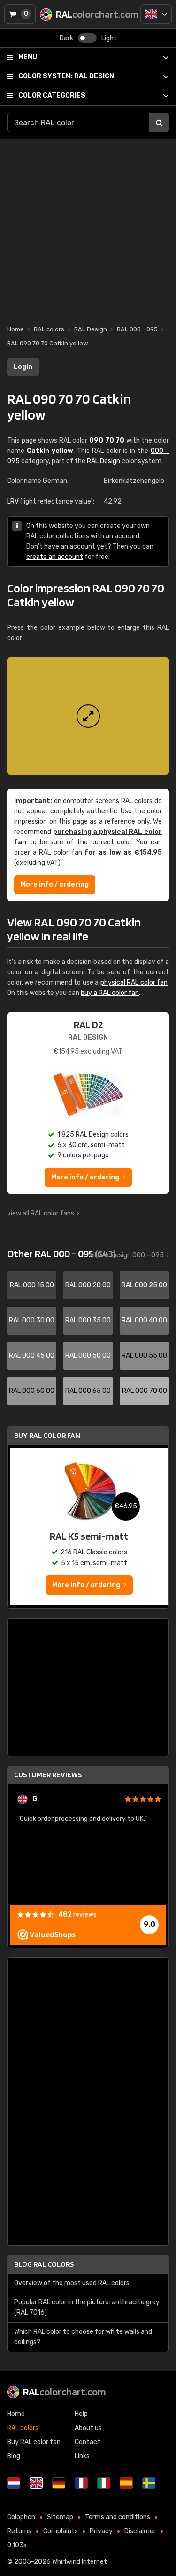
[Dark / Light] (87, 38)
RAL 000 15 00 (32, 1285)
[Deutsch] (59, 2483)
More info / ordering (55, 884)
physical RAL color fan (134, 982)
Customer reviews (48, 1775)
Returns (19, 2531)
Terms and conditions (118, 2517)
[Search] (159, 122)
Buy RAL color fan (47, 1435)
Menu (28, 57)
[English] (156, 14)
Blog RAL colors (44, 2264)
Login (23, 367)
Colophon (21, 2517)
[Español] (126, 2483)
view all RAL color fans (41, 1213)
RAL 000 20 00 (88, 1285)
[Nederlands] (14, 2483)
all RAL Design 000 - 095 (127, 1255)
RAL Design (66, 76)
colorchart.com (65, 2392)
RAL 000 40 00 (144, 1320)
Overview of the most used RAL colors (72, 2283)
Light (109, 38)
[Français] (81, 2483)
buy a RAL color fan (110, 993)
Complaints (61, 2531)
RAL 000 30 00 (32, 1320)
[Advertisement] (88, 227)
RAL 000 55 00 (144, 1356)
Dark (66, 38)
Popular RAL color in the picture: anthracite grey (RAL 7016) (87, 2307)
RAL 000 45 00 (32, 1356)
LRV (13, 501)
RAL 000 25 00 (144, 1285)
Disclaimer (140, 2531)
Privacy (101, 2531)
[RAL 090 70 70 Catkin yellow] (88, 716)
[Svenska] (149, 2483)
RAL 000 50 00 (88, 1356)
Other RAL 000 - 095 (61, 1254)
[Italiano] (104, 2483)
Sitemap (60, 2517)
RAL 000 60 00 (32, 1391)
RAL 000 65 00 (88, 1391)
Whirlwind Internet (80, 2562)
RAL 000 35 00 (88, 1320)
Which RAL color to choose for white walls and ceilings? (83, 2337)
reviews (77, 1915)
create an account (55, 557)
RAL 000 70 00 (145, 1391)
